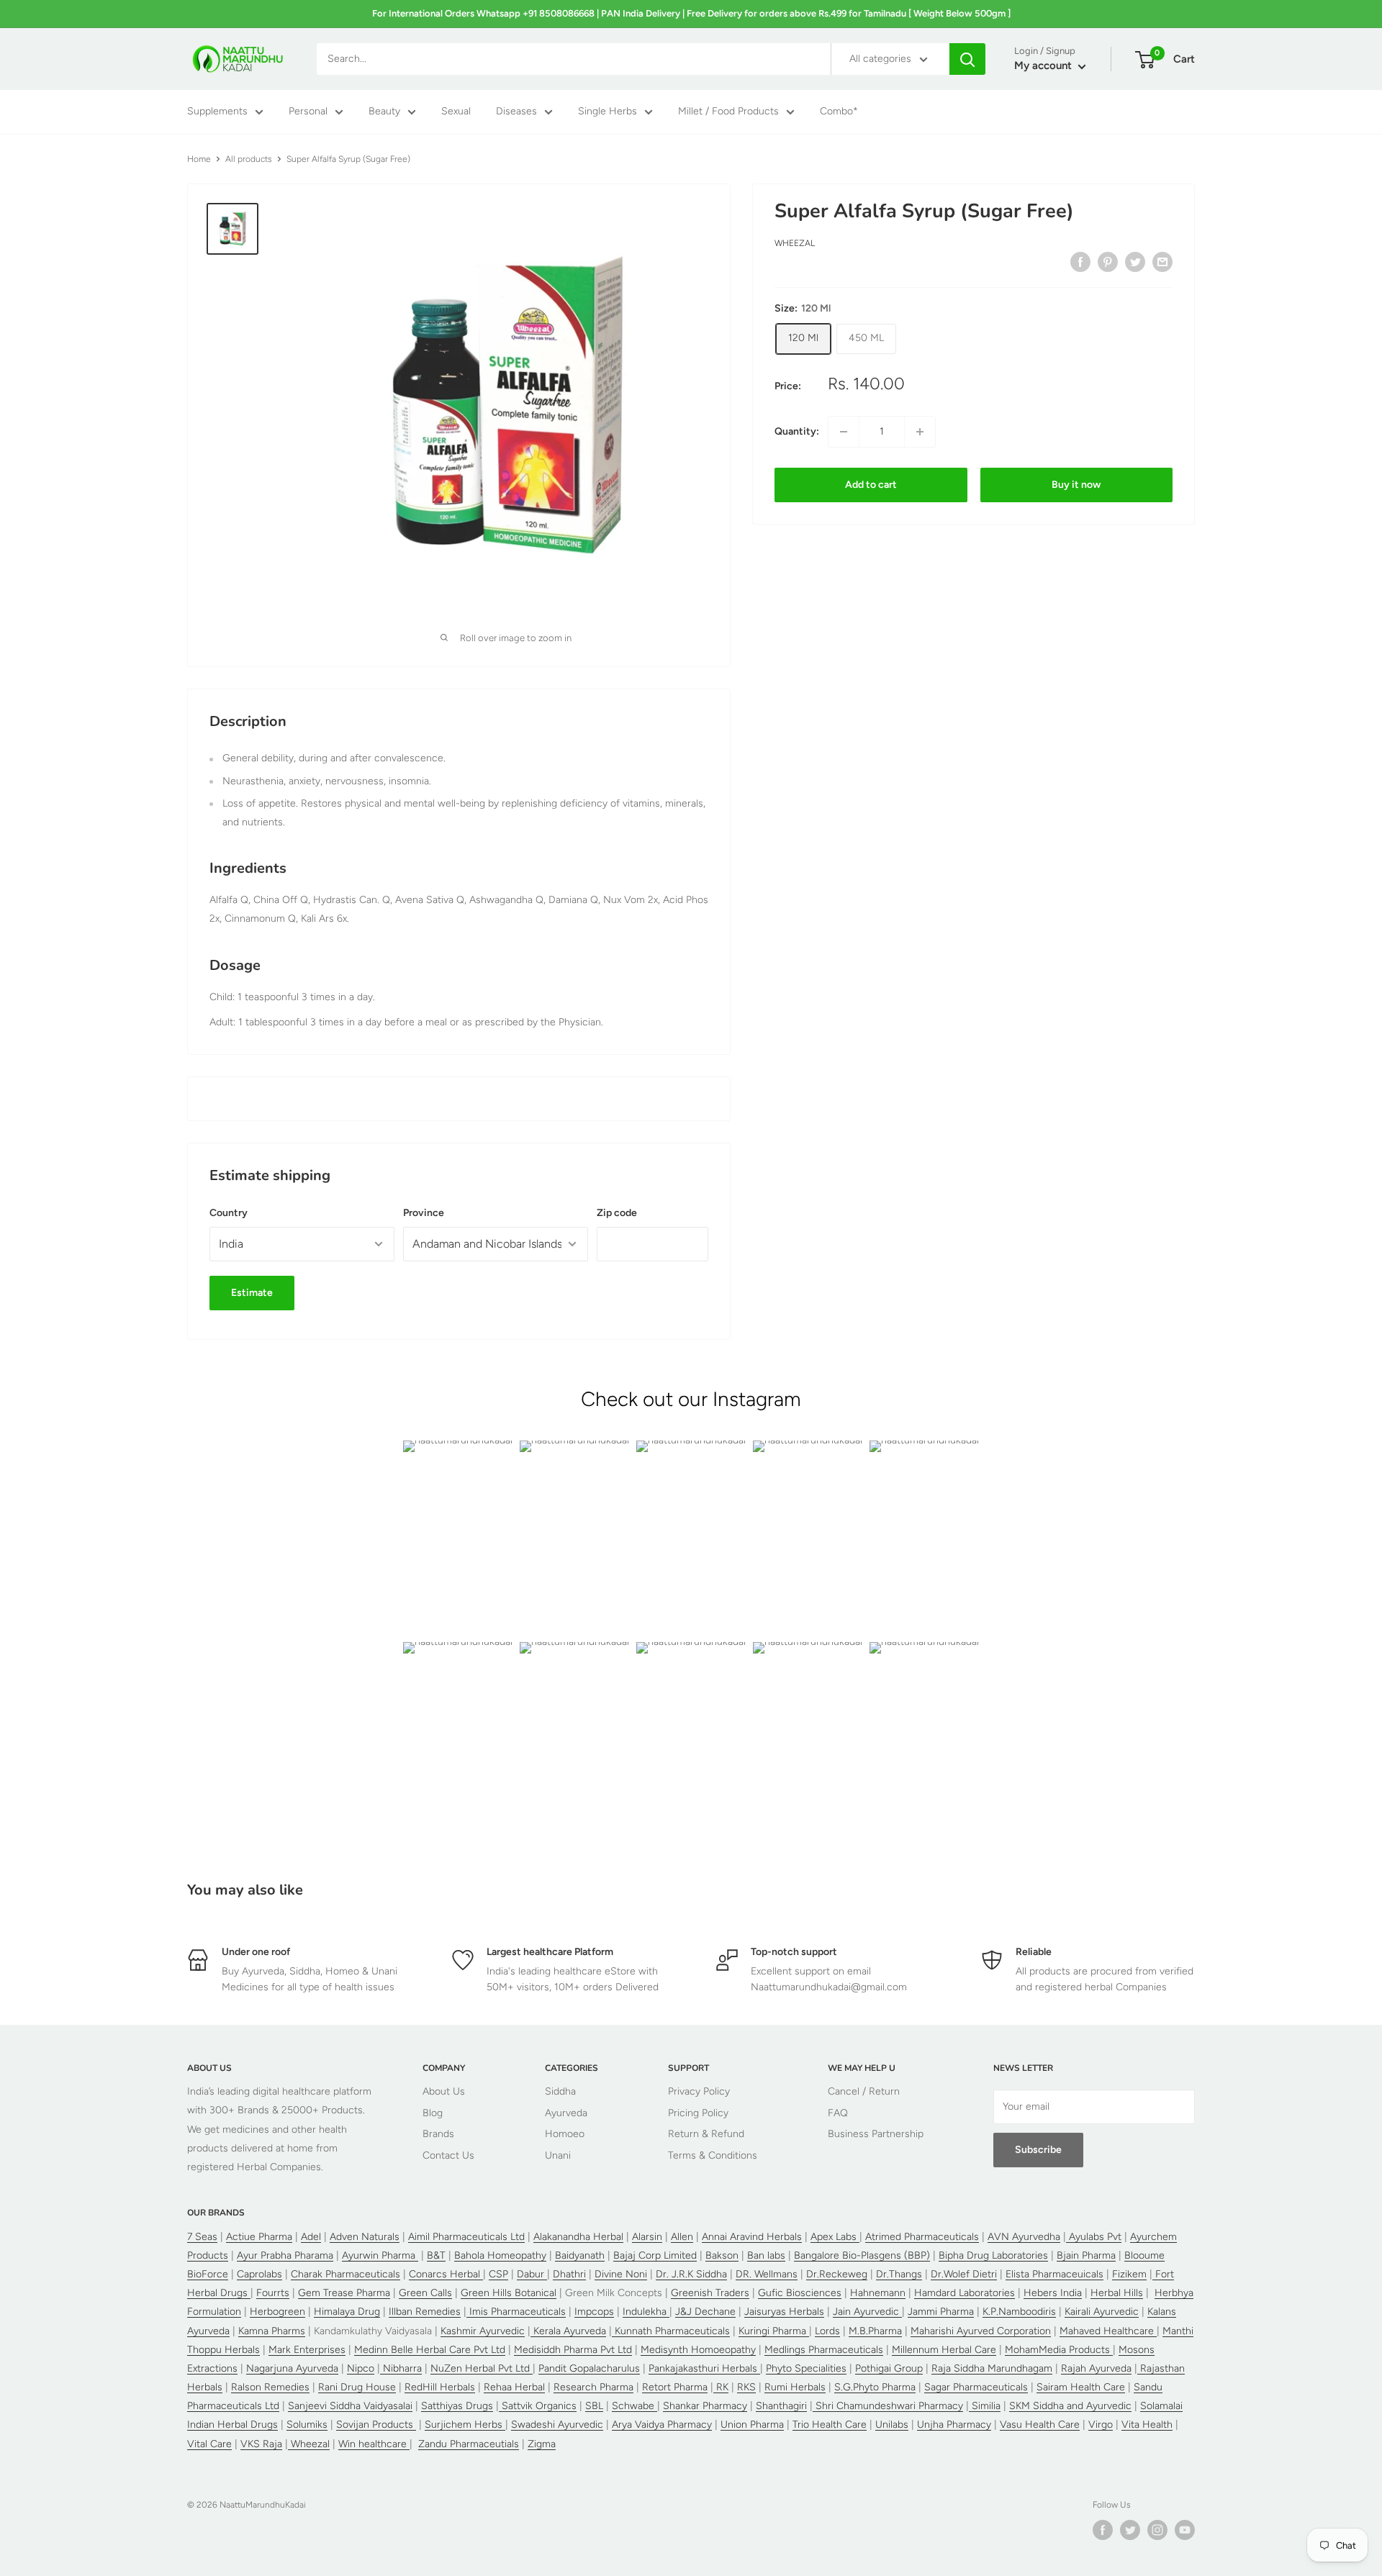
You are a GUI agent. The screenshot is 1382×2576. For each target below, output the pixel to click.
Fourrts (273, 2293)
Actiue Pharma (259, 2237)
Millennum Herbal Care (944, 2350)
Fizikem (1129, 2274)
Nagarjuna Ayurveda (292, 2368)
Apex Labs (835, 2237)
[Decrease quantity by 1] (844, 432)
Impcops (594, 2312)
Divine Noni (621, 2274)
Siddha (560, 2091)
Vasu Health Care (1040, 2425)
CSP (498, 2274)
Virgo (1101, 2425)
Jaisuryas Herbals (784, 2312)
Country (229, 1213)
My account (1044, 66)
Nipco (361, 2368)
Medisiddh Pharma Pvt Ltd (573, 2350)
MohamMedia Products (1059, 2350)
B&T (436, 2255)
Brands (438, 2134)
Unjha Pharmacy (954, 2425)
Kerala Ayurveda (568, 2331)
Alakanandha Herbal (578, 2237)
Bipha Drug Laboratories (993, 2255)
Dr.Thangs (899, 2274)
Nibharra (401, 2368)
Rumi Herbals (795, 2387)
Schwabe (634, 2406)
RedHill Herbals (440, 2387)
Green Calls (425, 2293)
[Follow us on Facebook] (1103, 2530)
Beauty (384, 112)
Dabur (532, 2274)
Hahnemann (878, 2293)
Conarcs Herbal (446, 2274)
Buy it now (1076, 485)
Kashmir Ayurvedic (483, 2331)
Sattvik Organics (538, 2406)
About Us (444, 2091)
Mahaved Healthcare (1108, 2331)
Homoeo (565, 2134)
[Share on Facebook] (1080, 262)
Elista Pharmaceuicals (1054, 2274)
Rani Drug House (357, 2387)
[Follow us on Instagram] (1157, 2530)
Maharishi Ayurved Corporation (981, 2331)
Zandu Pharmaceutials (469, 2444)
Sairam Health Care (1081, 2387)
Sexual (456, 112)
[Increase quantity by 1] (920, 432)
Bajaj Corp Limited (655, 2255)
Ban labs (766, 2255)
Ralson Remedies (270, 2387)
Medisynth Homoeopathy (698, 2350)
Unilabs (892, 2425)
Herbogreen (277, 2312)
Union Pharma (752, 2425)
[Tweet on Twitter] (1135, 262)
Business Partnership (876, 2134)
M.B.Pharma (875, 2331)
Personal (308, 112)
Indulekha (646, 2312)
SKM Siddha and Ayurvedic (1070, 2406)
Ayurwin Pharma (380, 2255)
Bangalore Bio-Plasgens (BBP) (862, 2255)
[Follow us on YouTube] (1185, 2530)
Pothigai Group (889, 2368)
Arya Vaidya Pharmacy (662, 2425)
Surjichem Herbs (465, 2425)
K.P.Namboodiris (1019, 2312)
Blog (433, 2113)
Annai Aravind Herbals (752, 2237)
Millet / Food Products (728, 112)
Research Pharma (593, 2387)
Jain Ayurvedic (867, 2312)
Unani (558, 2155)
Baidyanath (580, 2255)
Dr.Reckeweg (837, 2274)
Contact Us (448, 2155)
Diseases (516, 112)
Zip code (617, 1213)
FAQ (838, 2113)
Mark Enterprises (307, 2350)
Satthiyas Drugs (457, 2406)
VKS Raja (261, 2444)
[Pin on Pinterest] (1108, 262)
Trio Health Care (830, 2425)
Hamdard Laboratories (965, 2293)
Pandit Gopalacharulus (589, 2368)
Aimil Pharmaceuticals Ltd (466, 2237)
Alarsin (647, 2237)
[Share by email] (1162, 262)
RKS (746, 2387)
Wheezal (795, 244)
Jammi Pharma (941, 2312)
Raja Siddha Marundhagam (992, 2368)
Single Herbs (608, 112)
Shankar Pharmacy (705, 2406)
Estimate (252, 1293)
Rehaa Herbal (514, 2387)
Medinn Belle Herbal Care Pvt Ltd (430, 2350)
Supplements (217, 112)
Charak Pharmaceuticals (345, 2274)
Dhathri (569, 2274)
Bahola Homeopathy (500, 2255)
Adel (311, 2237)
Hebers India (1053, 2293)
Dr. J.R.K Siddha (691, 2274)
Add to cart (871, 485)
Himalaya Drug (347, 2312)
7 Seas (202, 2237)
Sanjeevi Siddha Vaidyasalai (350, 2406)
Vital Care (209, 2444)
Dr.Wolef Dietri (964, 2274)
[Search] (967, 59)
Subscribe (1038, 2150)
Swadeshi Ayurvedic (557, 2425)
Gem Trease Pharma (344, 2293)
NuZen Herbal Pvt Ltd (482, 2368)
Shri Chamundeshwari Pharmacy (888, 2406)
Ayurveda (566, 2113)
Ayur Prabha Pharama (285, 2255)
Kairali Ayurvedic (1102, 2312)
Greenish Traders (710, 2293)
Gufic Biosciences (800, 2293)
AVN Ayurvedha (1024, 2237)
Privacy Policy (699, 2091)
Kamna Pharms (272, 2331)
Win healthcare (374, 2444)
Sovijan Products (376, 2425)
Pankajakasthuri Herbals (704, 2368)
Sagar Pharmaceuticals (976, 2387)
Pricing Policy (698, 2113)
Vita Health (1147, 2425)
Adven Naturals (365, 2237)
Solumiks (307, 2425)
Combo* (839, 112)
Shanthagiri (781, 2406)
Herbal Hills (1117, 2293)
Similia (985, 2406)
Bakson (722, 2255)
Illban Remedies (425, 2312)
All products (249, 159)
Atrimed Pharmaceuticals (922, 2237)
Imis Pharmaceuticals (516, 2312)
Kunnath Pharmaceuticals (671, 2331)
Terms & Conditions (713, 2155)
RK (721, 2387)
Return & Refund (706, 2134)
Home (199, 159)
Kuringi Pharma (774, 2331)
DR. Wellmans (767, 2274)
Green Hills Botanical (509, 2293)
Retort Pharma (675, 2387)
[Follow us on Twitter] (1130, 2530)
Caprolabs (259, 2274)
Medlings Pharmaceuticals (824, 2350)
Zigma (542, 2444)
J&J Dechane (705, 2312)
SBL (594, 2406)
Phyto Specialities (806, 2368)
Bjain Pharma (1086, 2255)
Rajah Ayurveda (1096, 2368)
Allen (682, 2237)
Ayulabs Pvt (1094, 2237)
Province (424, 1213)
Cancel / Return (864, 2091)
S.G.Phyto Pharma (875, 2387)
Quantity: (797, 431)
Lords (827, 2331)
